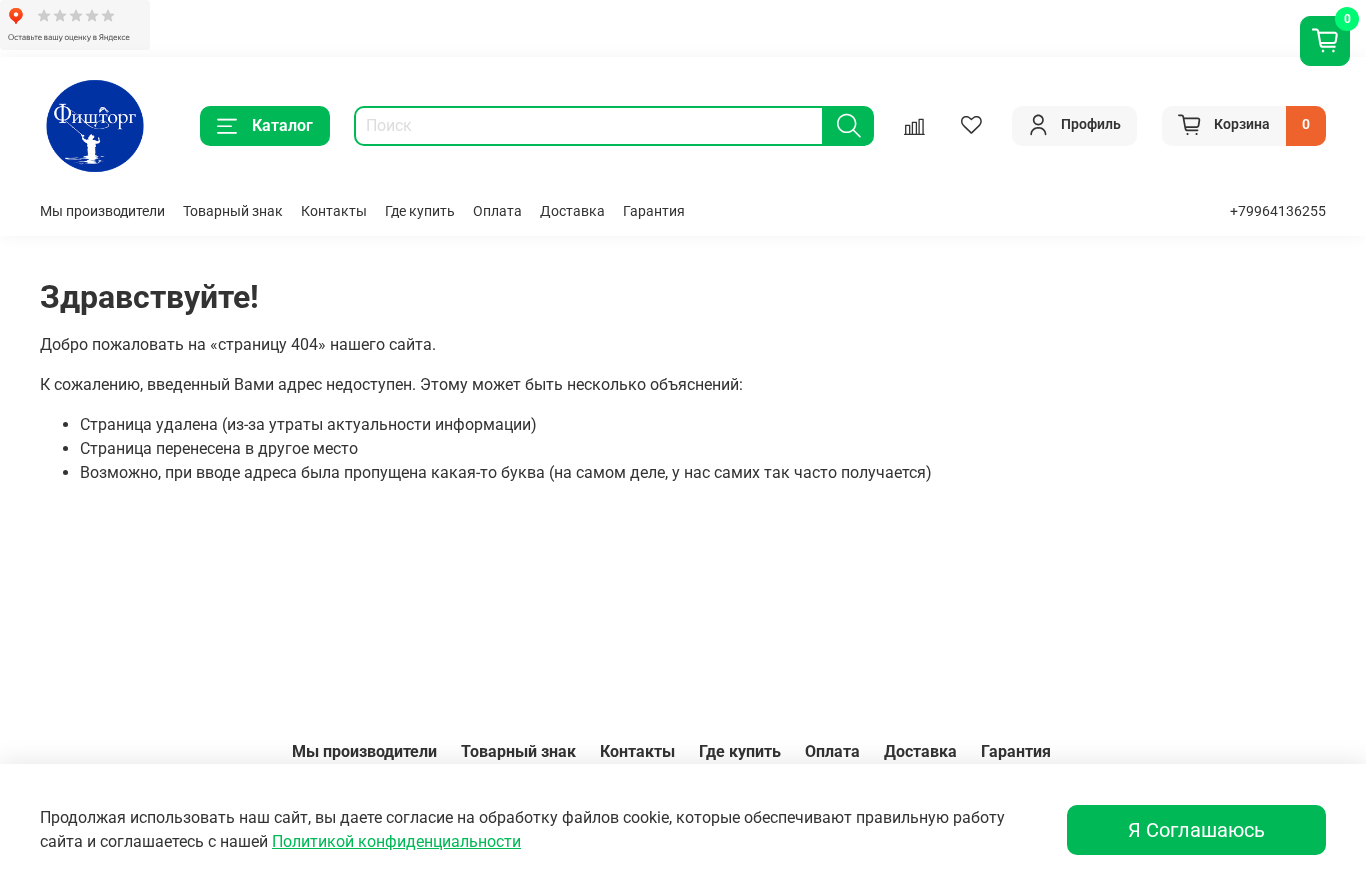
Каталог (282, 125)
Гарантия (654, 211)
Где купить (420, 211)
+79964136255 (1278, 211)
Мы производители (102, 211)
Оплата (497, 211)
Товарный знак (233, 211)
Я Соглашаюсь (1196, 830)
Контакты (334, 211)
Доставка (572, 211)
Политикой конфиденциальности (396, 841)
